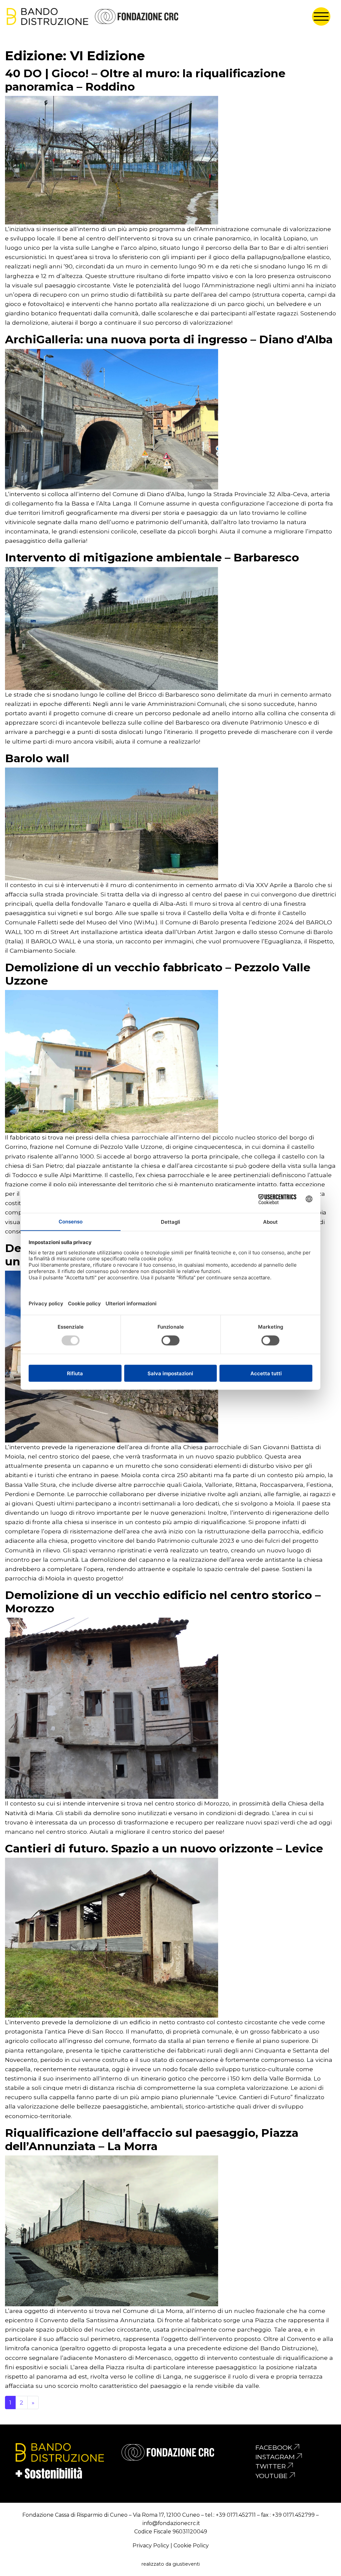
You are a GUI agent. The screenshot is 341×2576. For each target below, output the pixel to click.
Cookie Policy (191, 2546)
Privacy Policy (151, 2546)
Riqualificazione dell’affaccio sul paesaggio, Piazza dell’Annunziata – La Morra (152, 2139)
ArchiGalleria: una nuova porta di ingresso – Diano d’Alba (169, 339)
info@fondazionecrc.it (171, 2523)
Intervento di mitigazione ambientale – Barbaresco (152, 557)
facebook (274, 2447)
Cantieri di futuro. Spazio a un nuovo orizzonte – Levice (164, 1848)
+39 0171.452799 (293, 2515)
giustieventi (186, 2564)
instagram (275, 2457)
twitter (271, 2466)
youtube (272, 2476)
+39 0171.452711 (236, 2515)
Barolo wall (37, 758)
